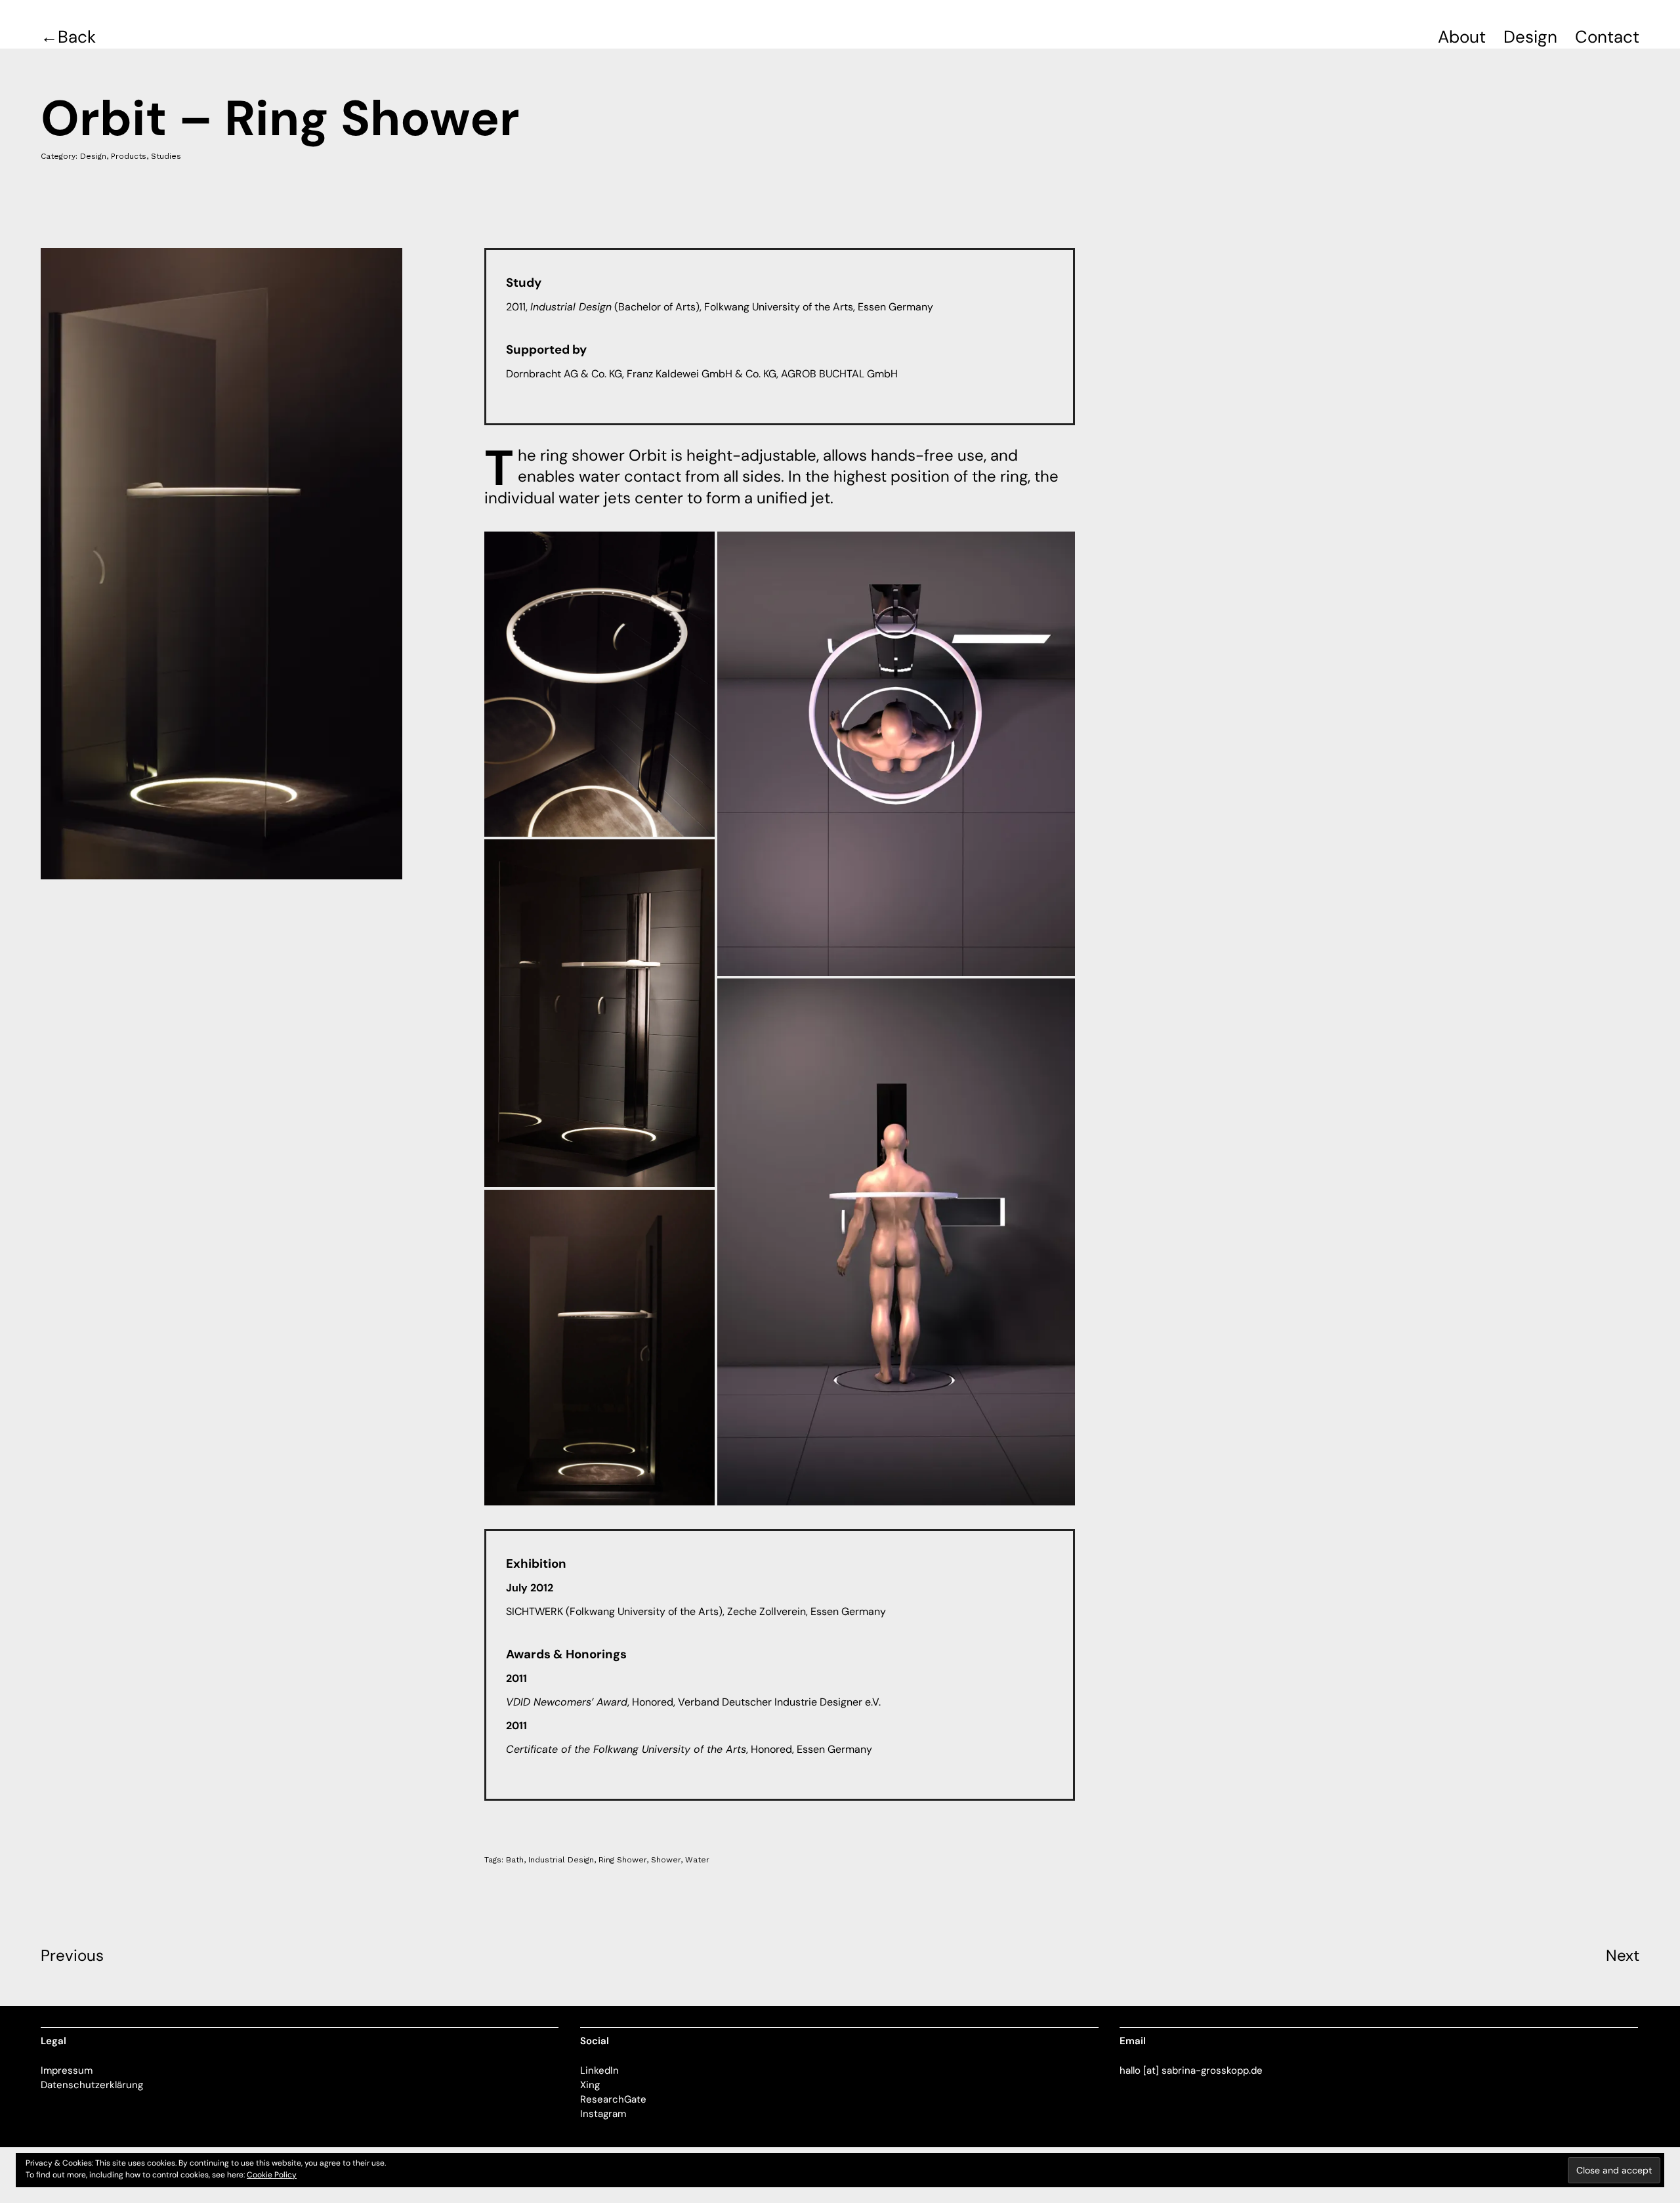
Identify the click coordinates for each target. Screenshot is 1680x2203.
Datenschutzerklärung (92, 2085)
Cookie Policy (272, 2175)
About (1462, 37)
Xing (590, 2085)
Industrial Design (561, 1860)
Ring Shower (622, 1860)
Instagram (603, 2114)
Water (697, 1860)
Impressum (67, 2070)
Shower (666, 1860)
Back (77, 37)
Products (129, 156)
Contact (1607, 37)
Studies (166, 156)
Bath (515, 1860)
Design (1530, 37)
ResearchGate (613, 2099)
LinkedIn (599, 2070)
